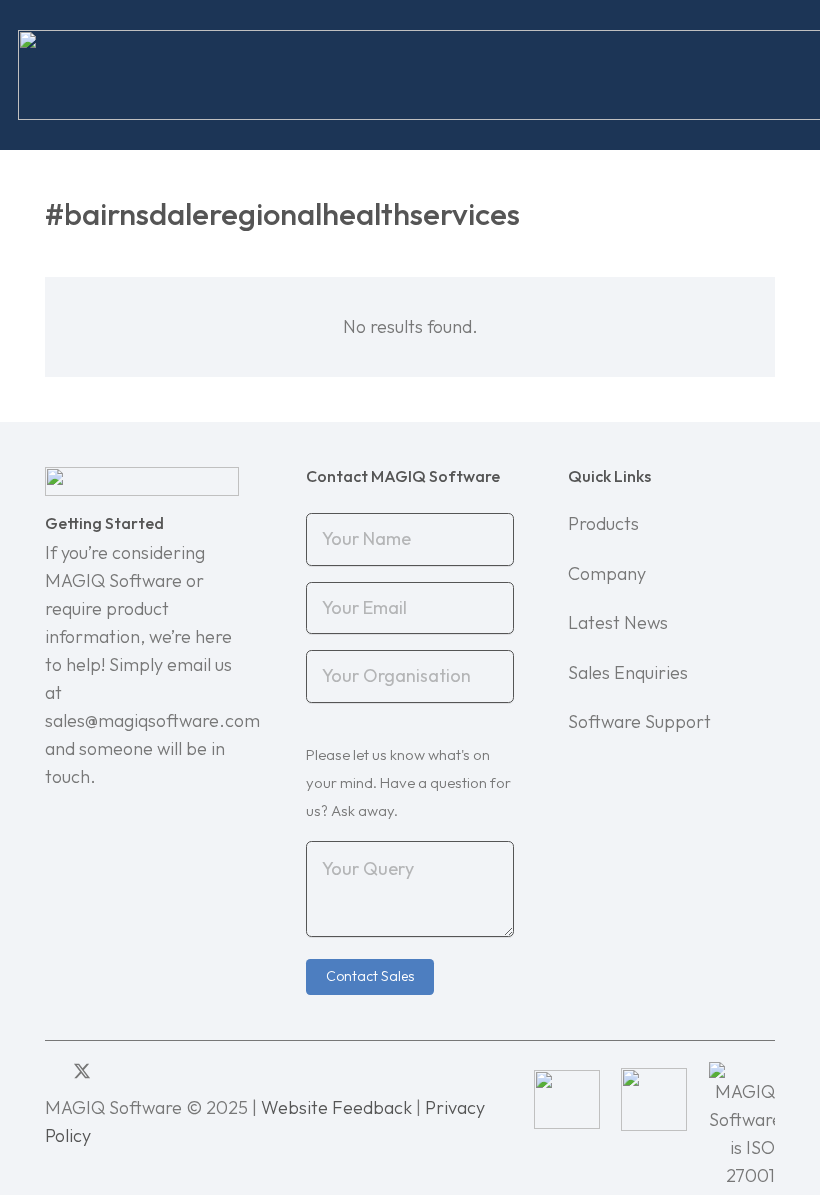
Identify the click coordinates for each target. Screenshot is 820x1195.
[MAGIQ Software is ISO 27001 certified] (742, 1099)
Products (603, 523)
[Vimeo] (141, 1071)
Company (607, 573)
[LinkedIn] (52, 1071)
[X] (82, 1071)
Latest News (618, 622)
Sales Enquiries (628, 672)
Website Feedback (336, 1107)
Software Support (639, 721)
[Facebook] (113, 1071)
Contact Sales (370, 976)
